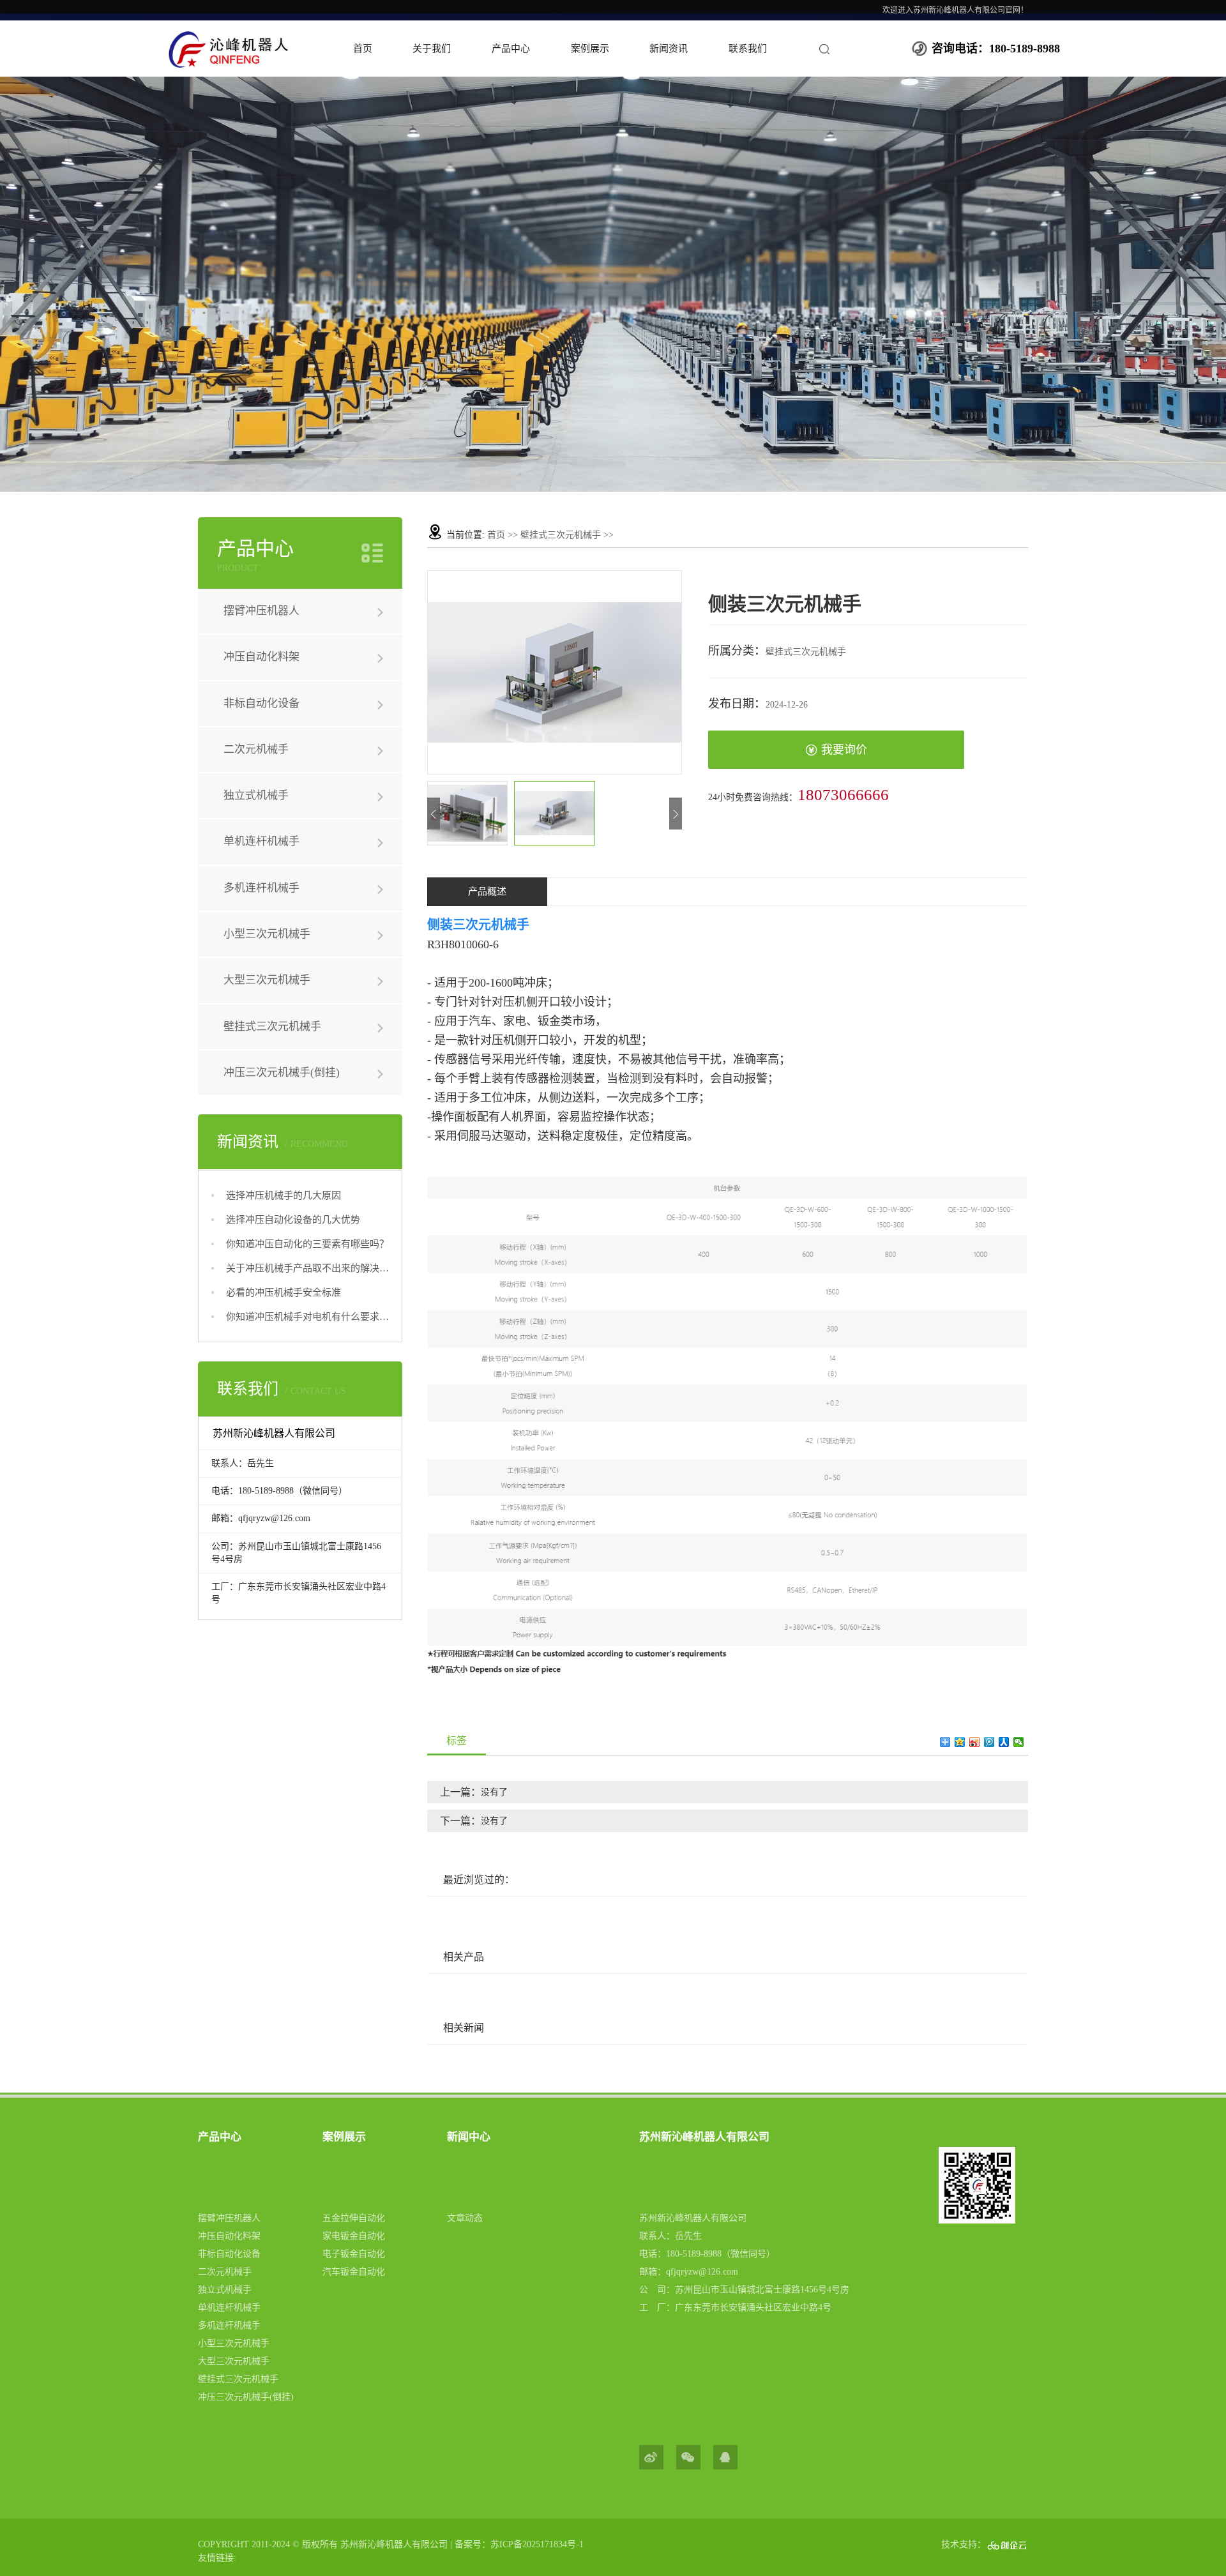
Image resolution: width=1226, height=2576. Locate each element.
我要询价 (844, 750)
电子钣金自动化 (354, 2254)
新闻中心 (469, 2137)
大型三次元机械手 (267, 980)
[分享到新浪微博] (975, 1742)
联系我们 (748, 49)
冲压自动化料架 (261, 657)
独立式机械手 (256, 795)
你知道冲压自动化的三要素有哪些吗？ (307, 1244)
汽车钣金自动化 (354, 2272)
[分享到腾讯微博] (989, 1742)
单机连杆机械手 (261, 841)
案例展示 (590, 49)
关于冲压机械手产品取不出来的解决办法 (307, 1268)
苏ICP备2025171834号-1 (537, 2544)
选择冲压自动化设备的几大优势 (293, 1220)
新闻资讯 (669, 49)
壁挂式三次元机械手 (272, 1027)
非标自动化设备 (261, 703)
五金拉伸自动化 (354, 2218)
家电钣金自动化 (354, 2236)
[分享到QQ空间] (960, 1742)
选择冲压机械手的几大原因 (284, 1195)
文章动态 (465, 2218)
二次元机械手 (256, 749)
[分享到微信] (1019, 1742)
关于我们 (432, 49)
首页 (363, 49)
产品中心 (511, 49)
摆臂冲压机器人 (261, 611)
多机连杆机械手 (261, 888)
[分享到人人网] (1004, 1742)
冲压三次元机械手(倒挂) (282, 1072)
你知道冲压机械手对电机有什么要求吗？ (307, 1317)
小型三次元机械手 (267, 934)
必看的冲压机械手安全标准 (284, 1292)
